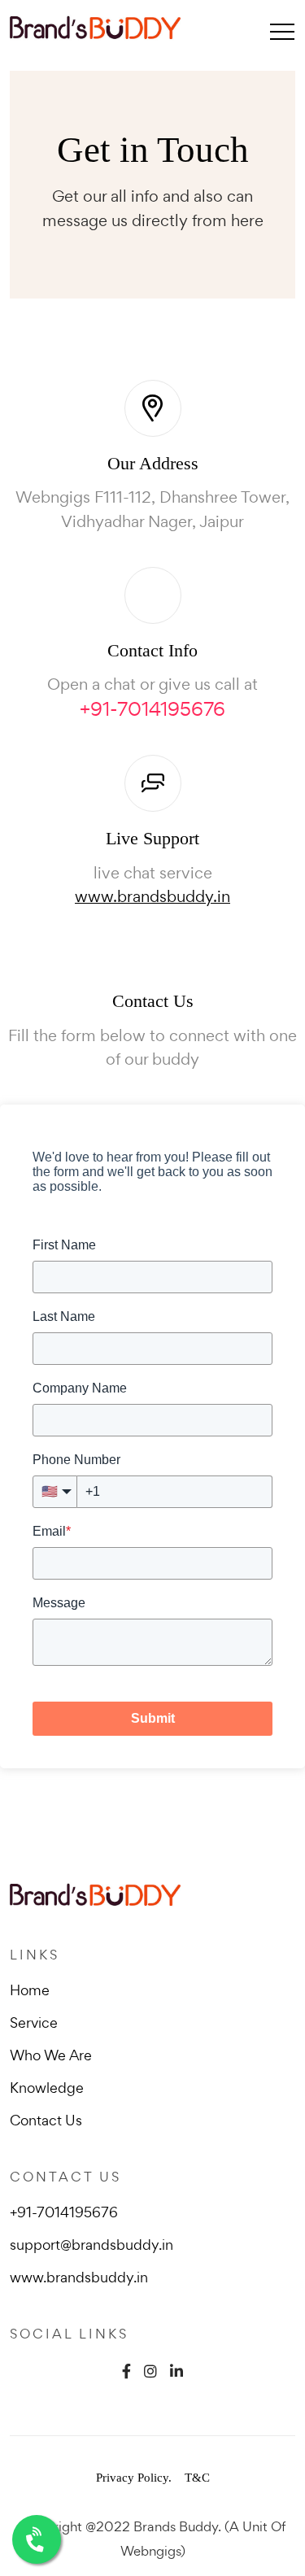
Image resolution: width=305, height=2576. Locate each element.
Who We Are (51, 2055)
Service (34, 2022)
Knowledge (47, 2088)
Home (30, 1990)
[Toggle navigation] (282, 31)
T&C (197, 2478)
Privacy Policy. (134, 2478)
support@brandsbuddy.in (91, 2245)
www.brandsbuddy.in (152, 896)
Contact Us (46, 2120)
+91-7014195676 (152, 709)
